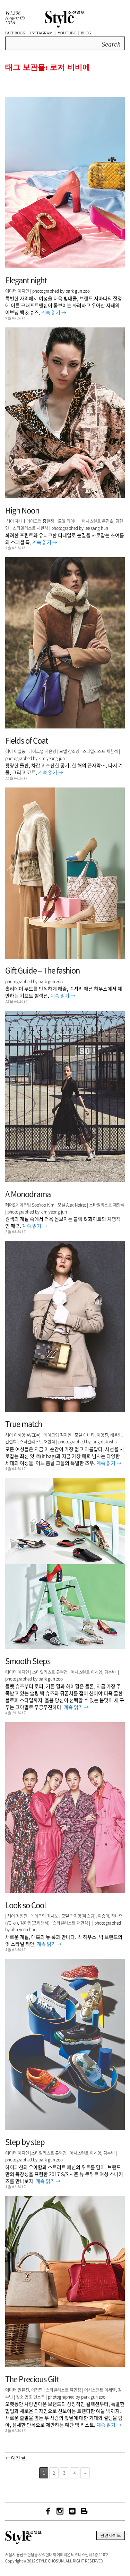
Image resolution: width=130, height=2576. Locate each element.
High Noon (22, 510)
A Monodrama (28, 1194)
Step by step (25, 2141)
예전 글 (15, 2458)
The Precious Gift (32, 2379)
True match (24, 1423)
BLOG (86, 33)
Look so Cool (25, 1905)
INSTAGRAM (41, 33)
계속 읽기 (54, 312)
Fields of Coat (27, 740)
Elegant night (26, 280)
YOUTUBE (67, 33)
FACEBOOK (15, 33)
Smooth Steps (28, 1661)
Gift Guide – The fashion (42, 970)
